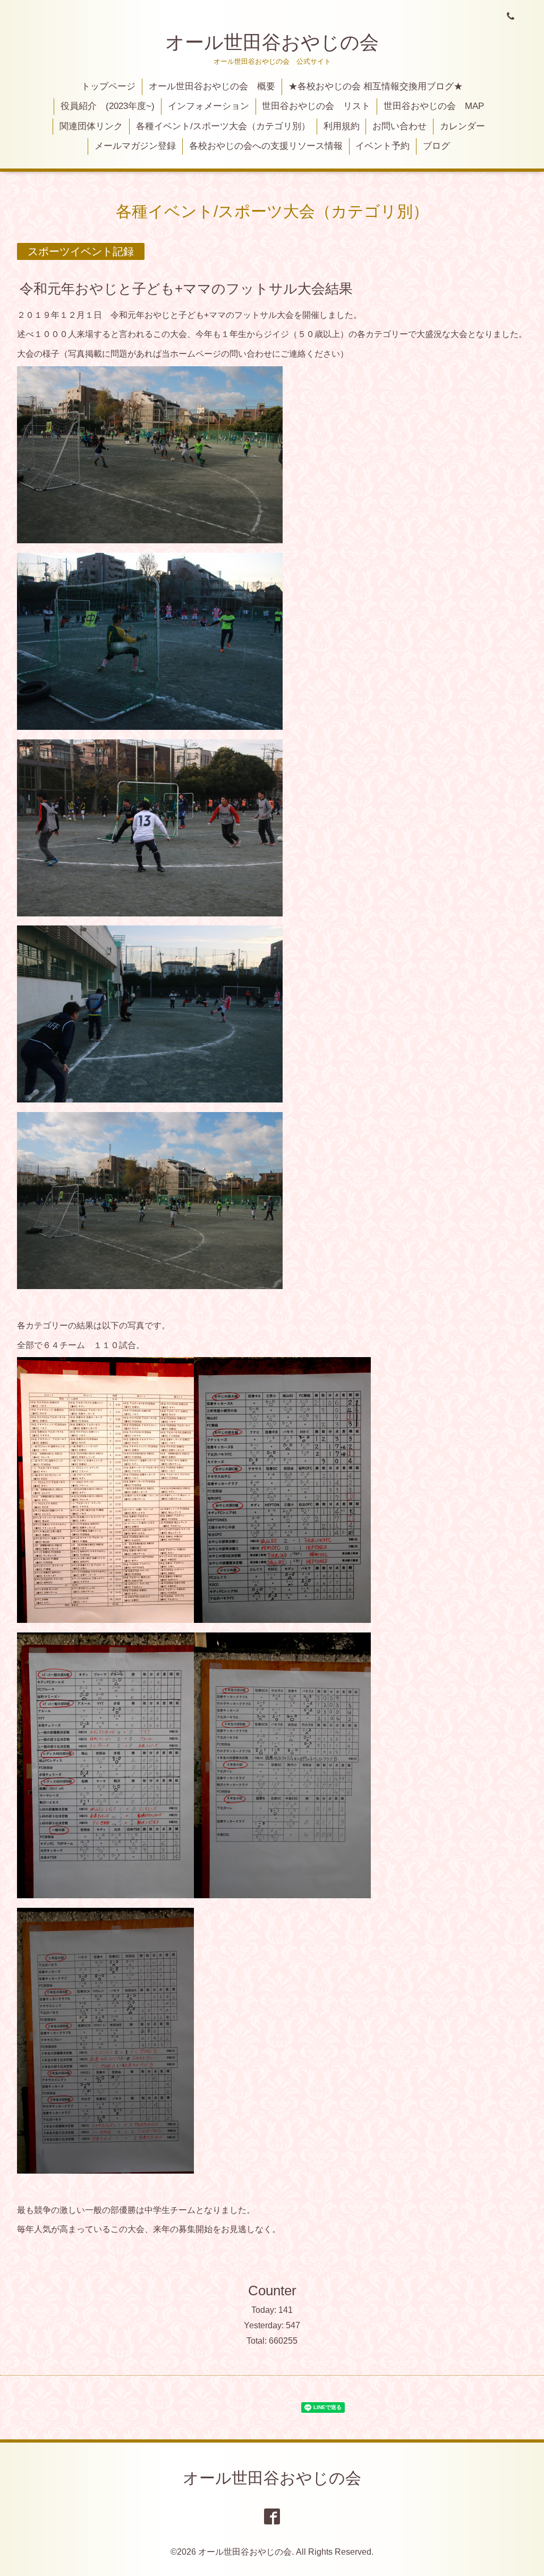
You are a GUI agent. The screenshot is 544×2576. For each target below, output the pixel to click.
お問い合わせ (399, 126)
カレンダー (462, 126)
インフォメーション (209, 106)
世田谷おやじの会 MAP (434, 106)
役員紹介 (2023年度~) (108, 106)
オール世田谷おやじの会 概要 (212, 86)
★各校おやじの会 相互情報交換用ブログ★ (376, 86)
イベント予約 (382, 146)
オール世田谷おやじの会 (272, 42)
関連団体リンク (91, 126)
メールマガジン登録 (135, 146)
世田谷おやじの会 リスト (316, 106)
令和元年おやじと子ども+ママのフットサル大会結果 (186, 288)
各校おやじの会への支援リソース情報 (266, 146)
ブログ (436, 146)
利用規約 (342, 126)
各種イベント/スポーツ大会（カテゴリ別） (223, 126)
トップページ (108, 86)
